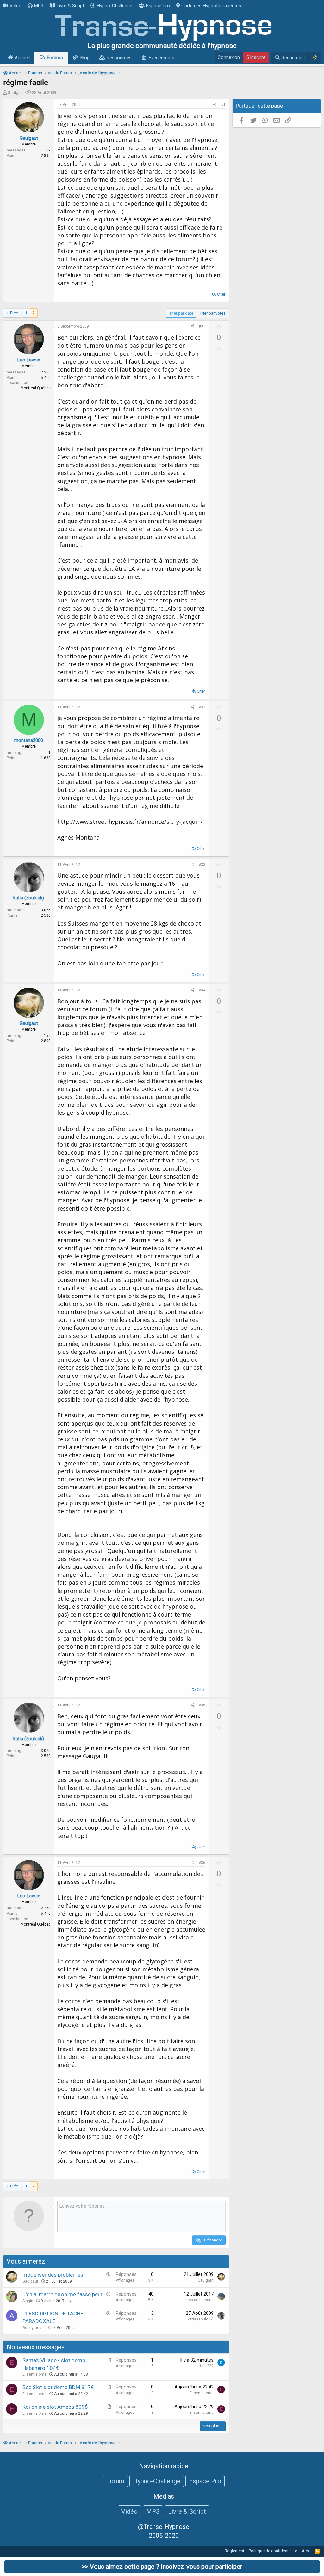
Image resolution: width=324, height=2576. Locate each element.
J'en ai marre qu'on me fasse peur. (63, 2294)
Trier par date (181, 313)
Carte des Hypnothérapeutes (211, 6)
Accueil (22, 58)
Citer (221, 294)
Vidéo (16, 6)
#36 (202, 1863)
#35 (202, 1705)
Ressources (119, 58)
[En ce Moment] (315, 58)
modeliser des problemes (53, 2275)
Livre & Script (70, 6)
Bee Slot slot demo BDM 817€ (58, 2387)
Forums (55, 58)
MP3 (39, 6)
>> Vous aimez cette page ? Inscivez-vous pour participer (162, 2567)
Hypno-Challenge (115, 6)
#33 (202, 865)
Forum (115, 2481)
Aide (306, 2551)
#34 (202, 990)
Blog (85, 58)
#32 (202, 707)
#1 (223, 105)
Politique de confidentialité (273, 2551)
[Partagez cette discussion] (215, 105)
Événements (162, 58)
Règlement (234, 2551)
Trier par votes (213, 313)
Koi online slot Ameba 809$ (55, 2407)
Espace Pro (158, 6)
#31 (202, 326)
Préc (14, 313)
